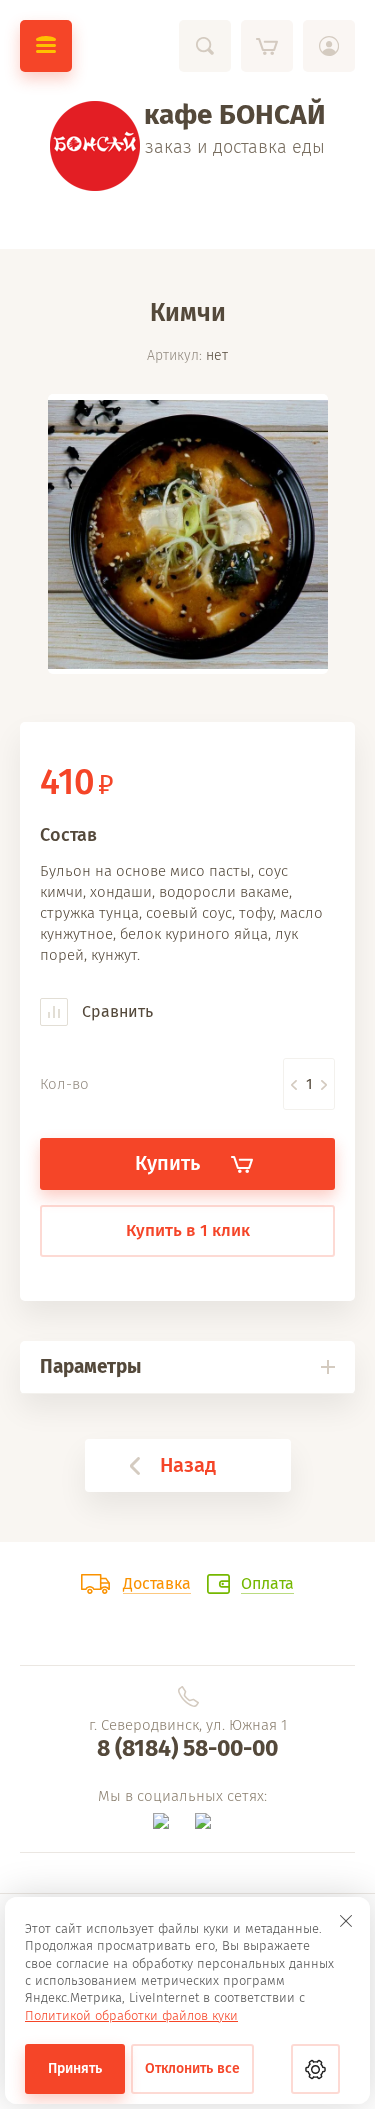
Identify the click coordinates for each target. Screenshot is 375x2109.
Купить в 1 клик (188, 1230)
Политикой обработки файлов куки (131, 2015)
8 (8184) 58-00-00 (187, 1748)
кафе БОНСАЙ (235, 114)
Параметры (90, 1366)
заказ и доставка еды (235, 147)
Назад (188, 1465)
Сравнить (115, 1011)
